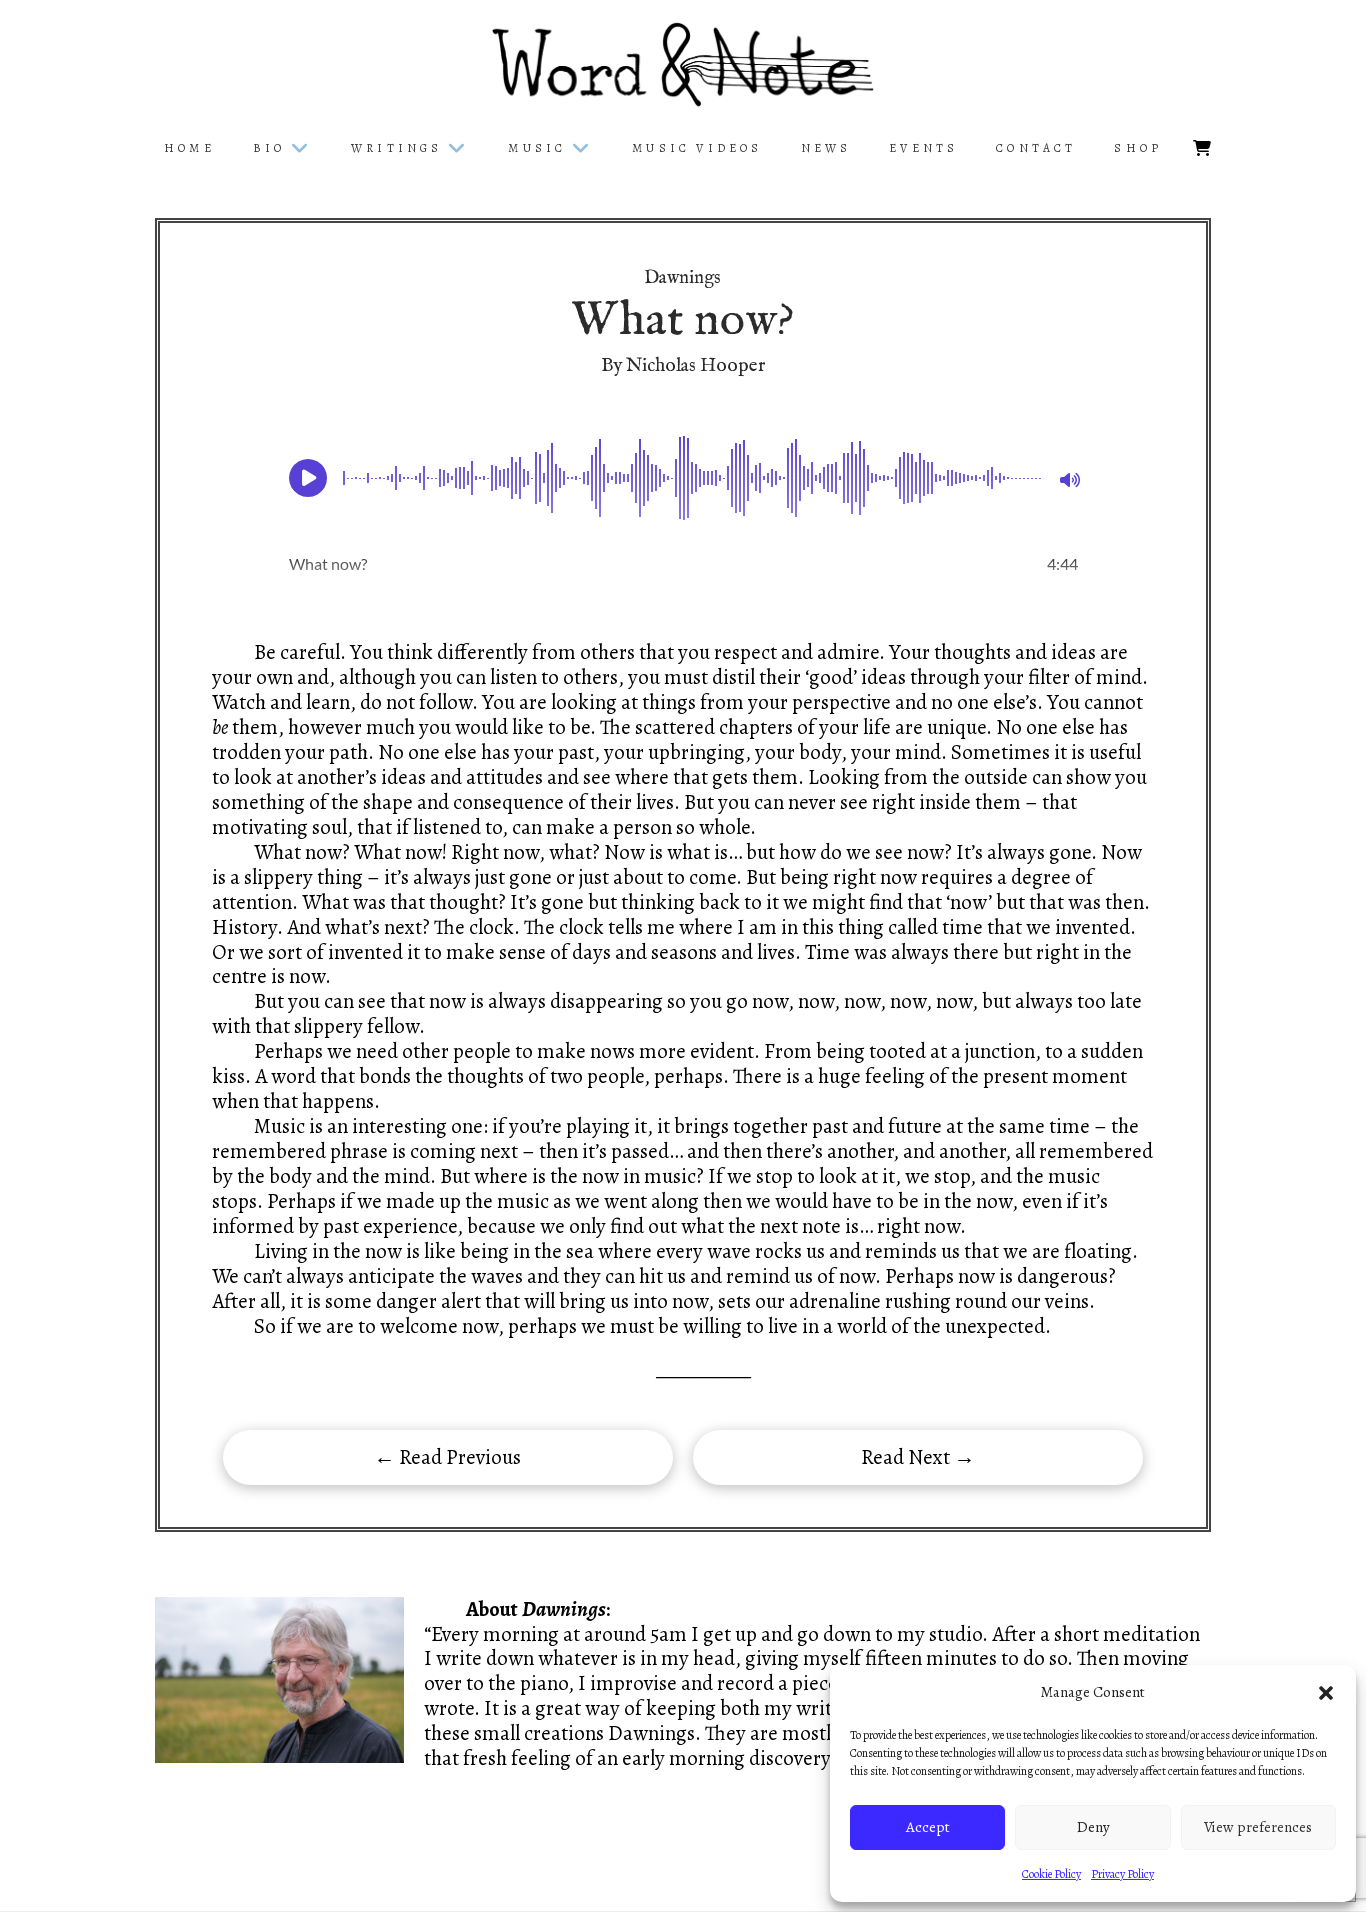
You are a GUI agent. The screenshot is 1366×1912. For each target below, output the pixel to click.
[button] (1326, 1693)
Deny (1093, 1827)
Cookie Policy (1051, 1874)
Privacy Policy (1122, 1874)
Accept (928, 1827)
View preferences (1258, 1827)
